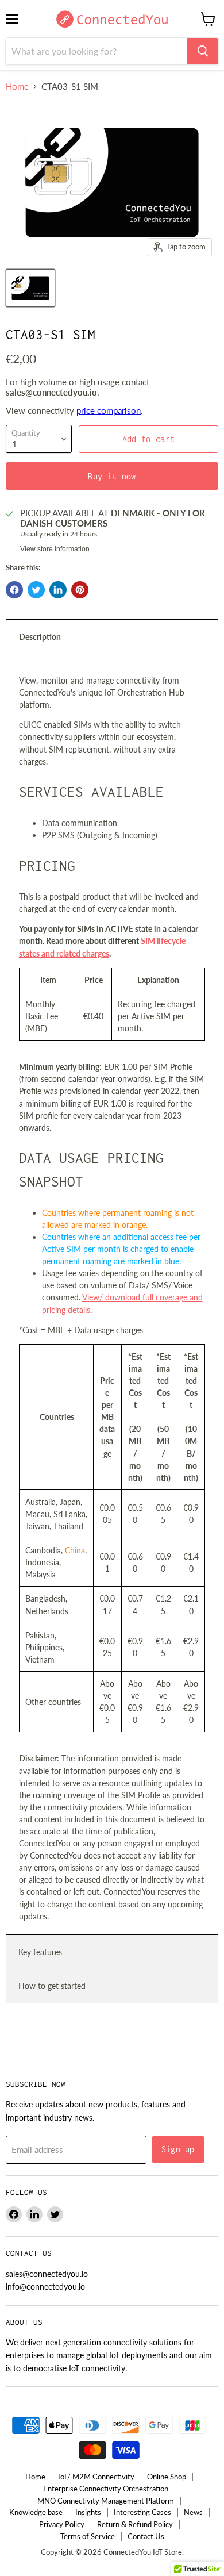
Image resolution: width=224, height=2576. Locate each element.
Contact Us (146, 2536)
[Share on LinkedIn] (58, 590)
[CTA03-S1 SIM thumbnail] (30, 288)
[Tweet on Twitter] (36, 590)
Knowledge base (36, 2512)
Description (40, 637)
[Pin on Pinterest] (80, 590)
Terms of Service (88, 2536)
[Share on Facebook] (14, 590)
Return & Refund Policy (135, 2524)
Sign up (178, 2149)
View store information (55, 549)
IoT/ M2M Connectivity (96, 2477)
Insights (88, 2512)
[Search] (203, 51)
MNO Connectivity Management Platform (106, 2501)
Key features (40, 1952)
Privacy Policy (62, 2524)
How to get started (52, 1986)
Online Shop (167, 2477)
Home (17, 87)
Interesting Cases (142, 2512)
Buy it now (112, 476)
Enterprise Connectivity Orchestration (106, 2489)
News (193, 2512)
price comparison (109, 410)
